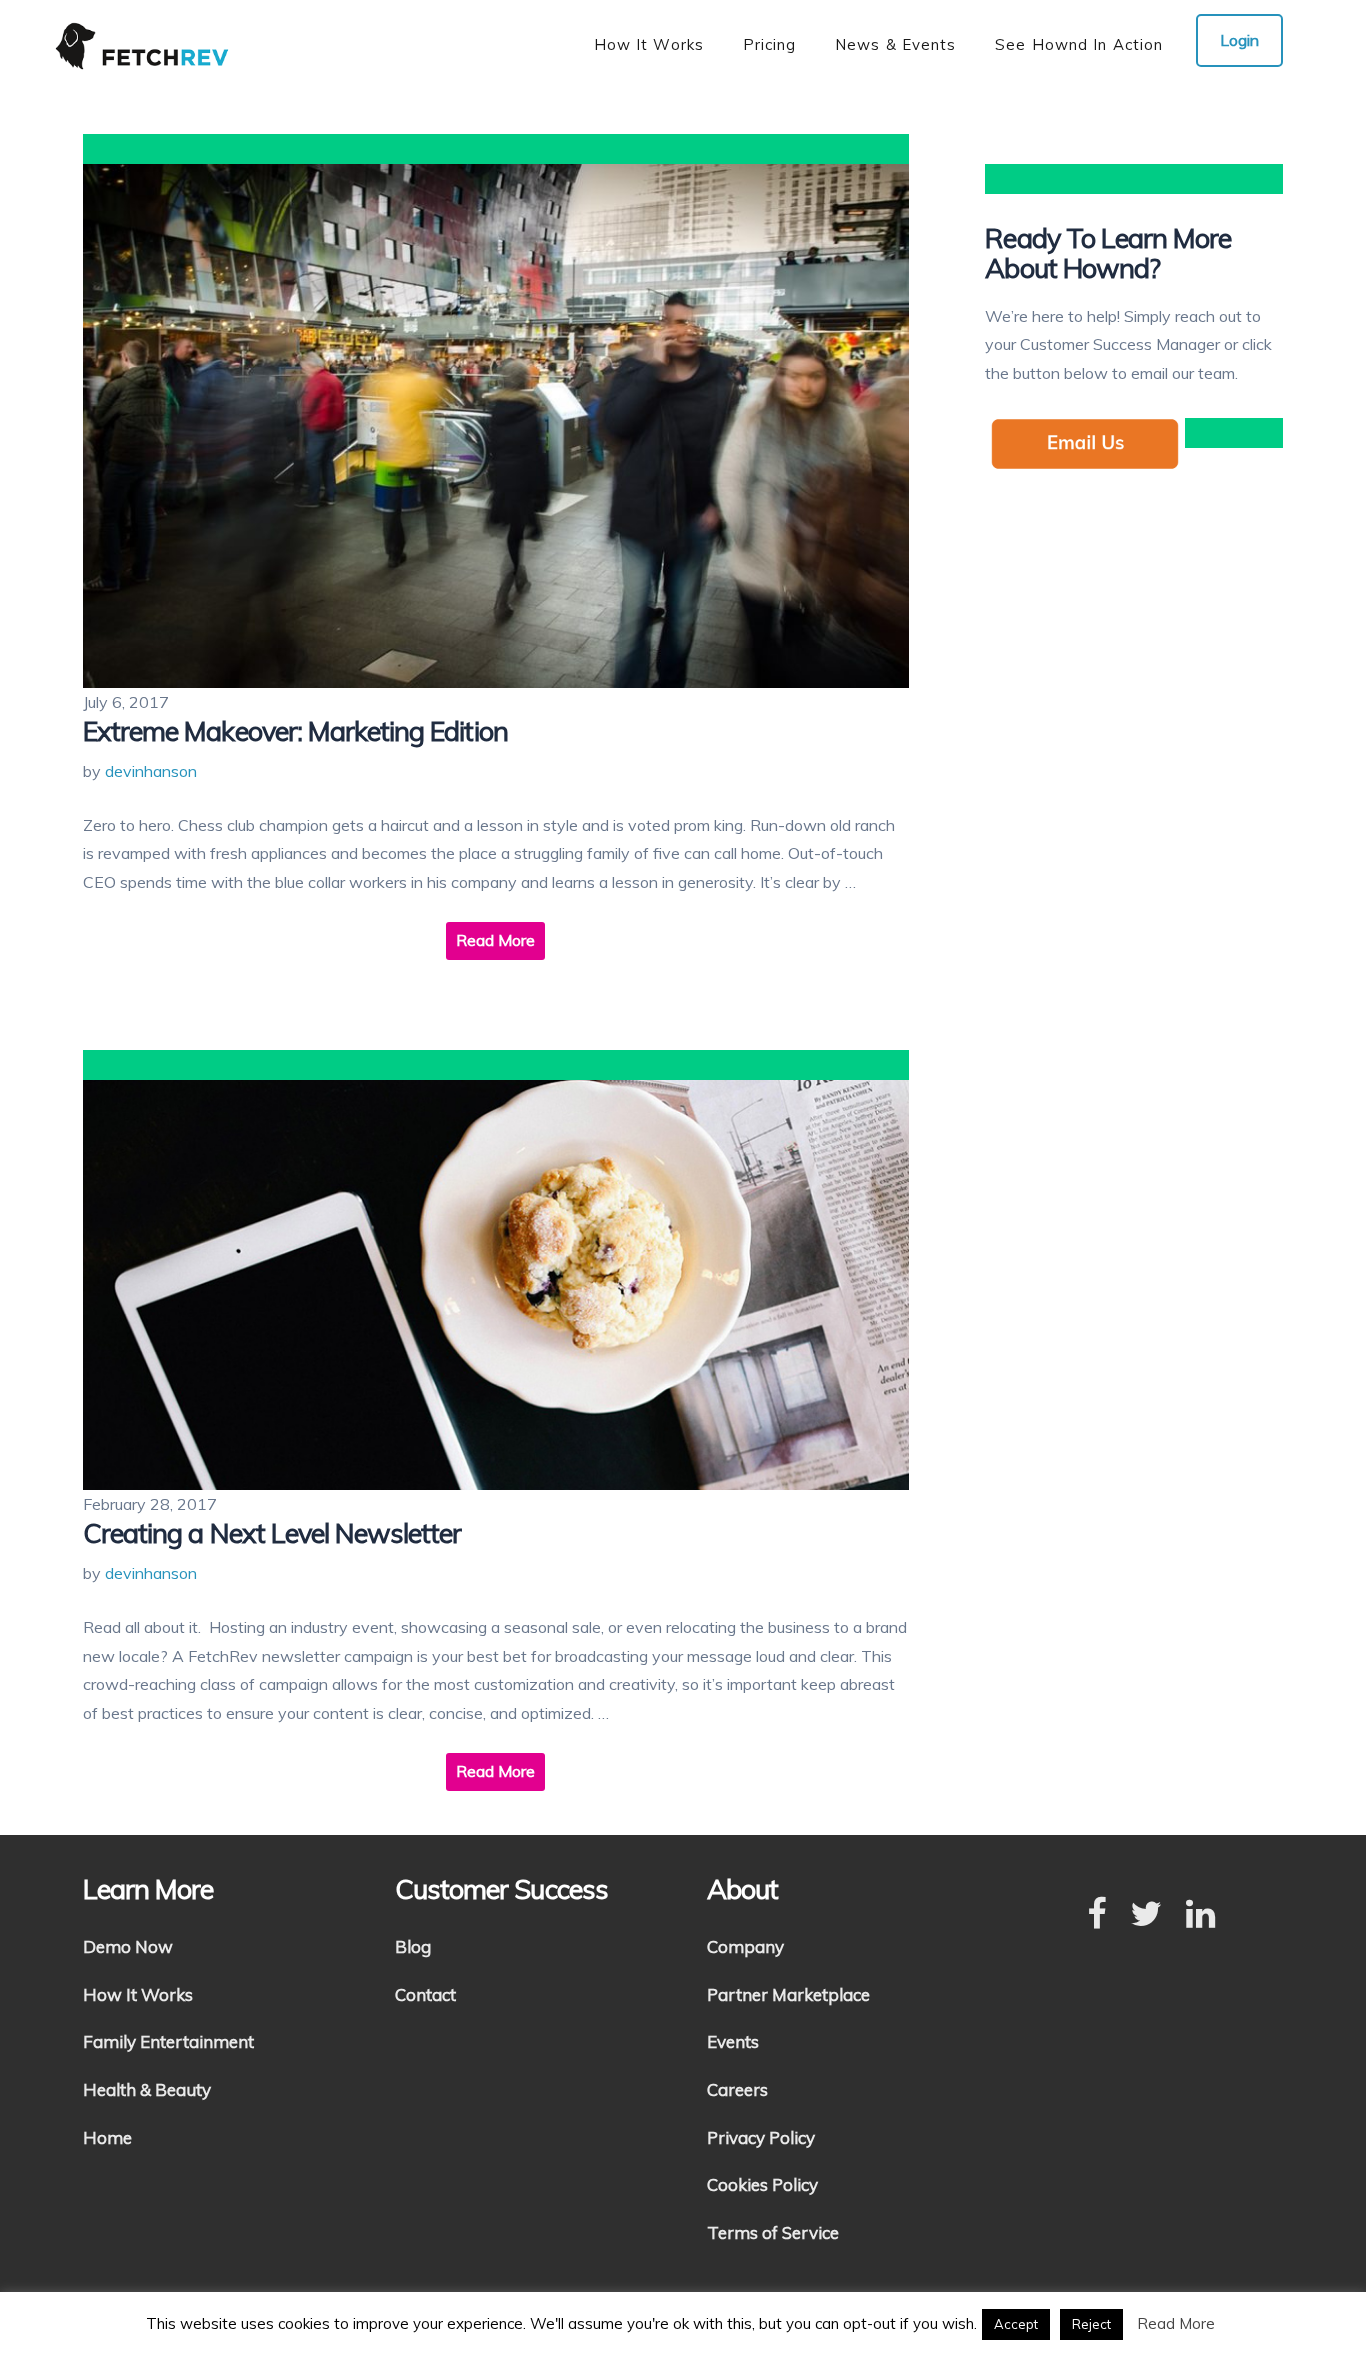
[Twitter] (1146, 1915)
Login (1239, 40)
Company (745, 1946)
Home (107, 2137)
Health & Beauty (147, 2089)
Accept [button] (1016, 2324)
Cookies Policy (762, 2184)
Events (733, 2041)
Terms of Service (773, 2232)
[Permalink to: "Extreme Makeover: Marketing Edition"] (496, 426)
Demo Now (128, 1946)
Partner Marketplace (788, 1994)
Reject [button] (1091, 2324)
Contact (425, 1994)
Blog (413, 1946)
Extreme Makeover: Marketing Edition (295, 731)
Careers (737, 2089)
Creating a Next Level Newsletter (272, 1533)
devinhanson (151, 771)
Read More (495, 940)
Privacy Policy (761, 2137)
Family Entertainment (168, 2041)
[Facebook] (1096, 1915)
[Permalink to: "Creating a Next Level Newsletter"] (496, 1285)
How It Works (138, 1994)
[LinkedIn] (1200, 1915)
